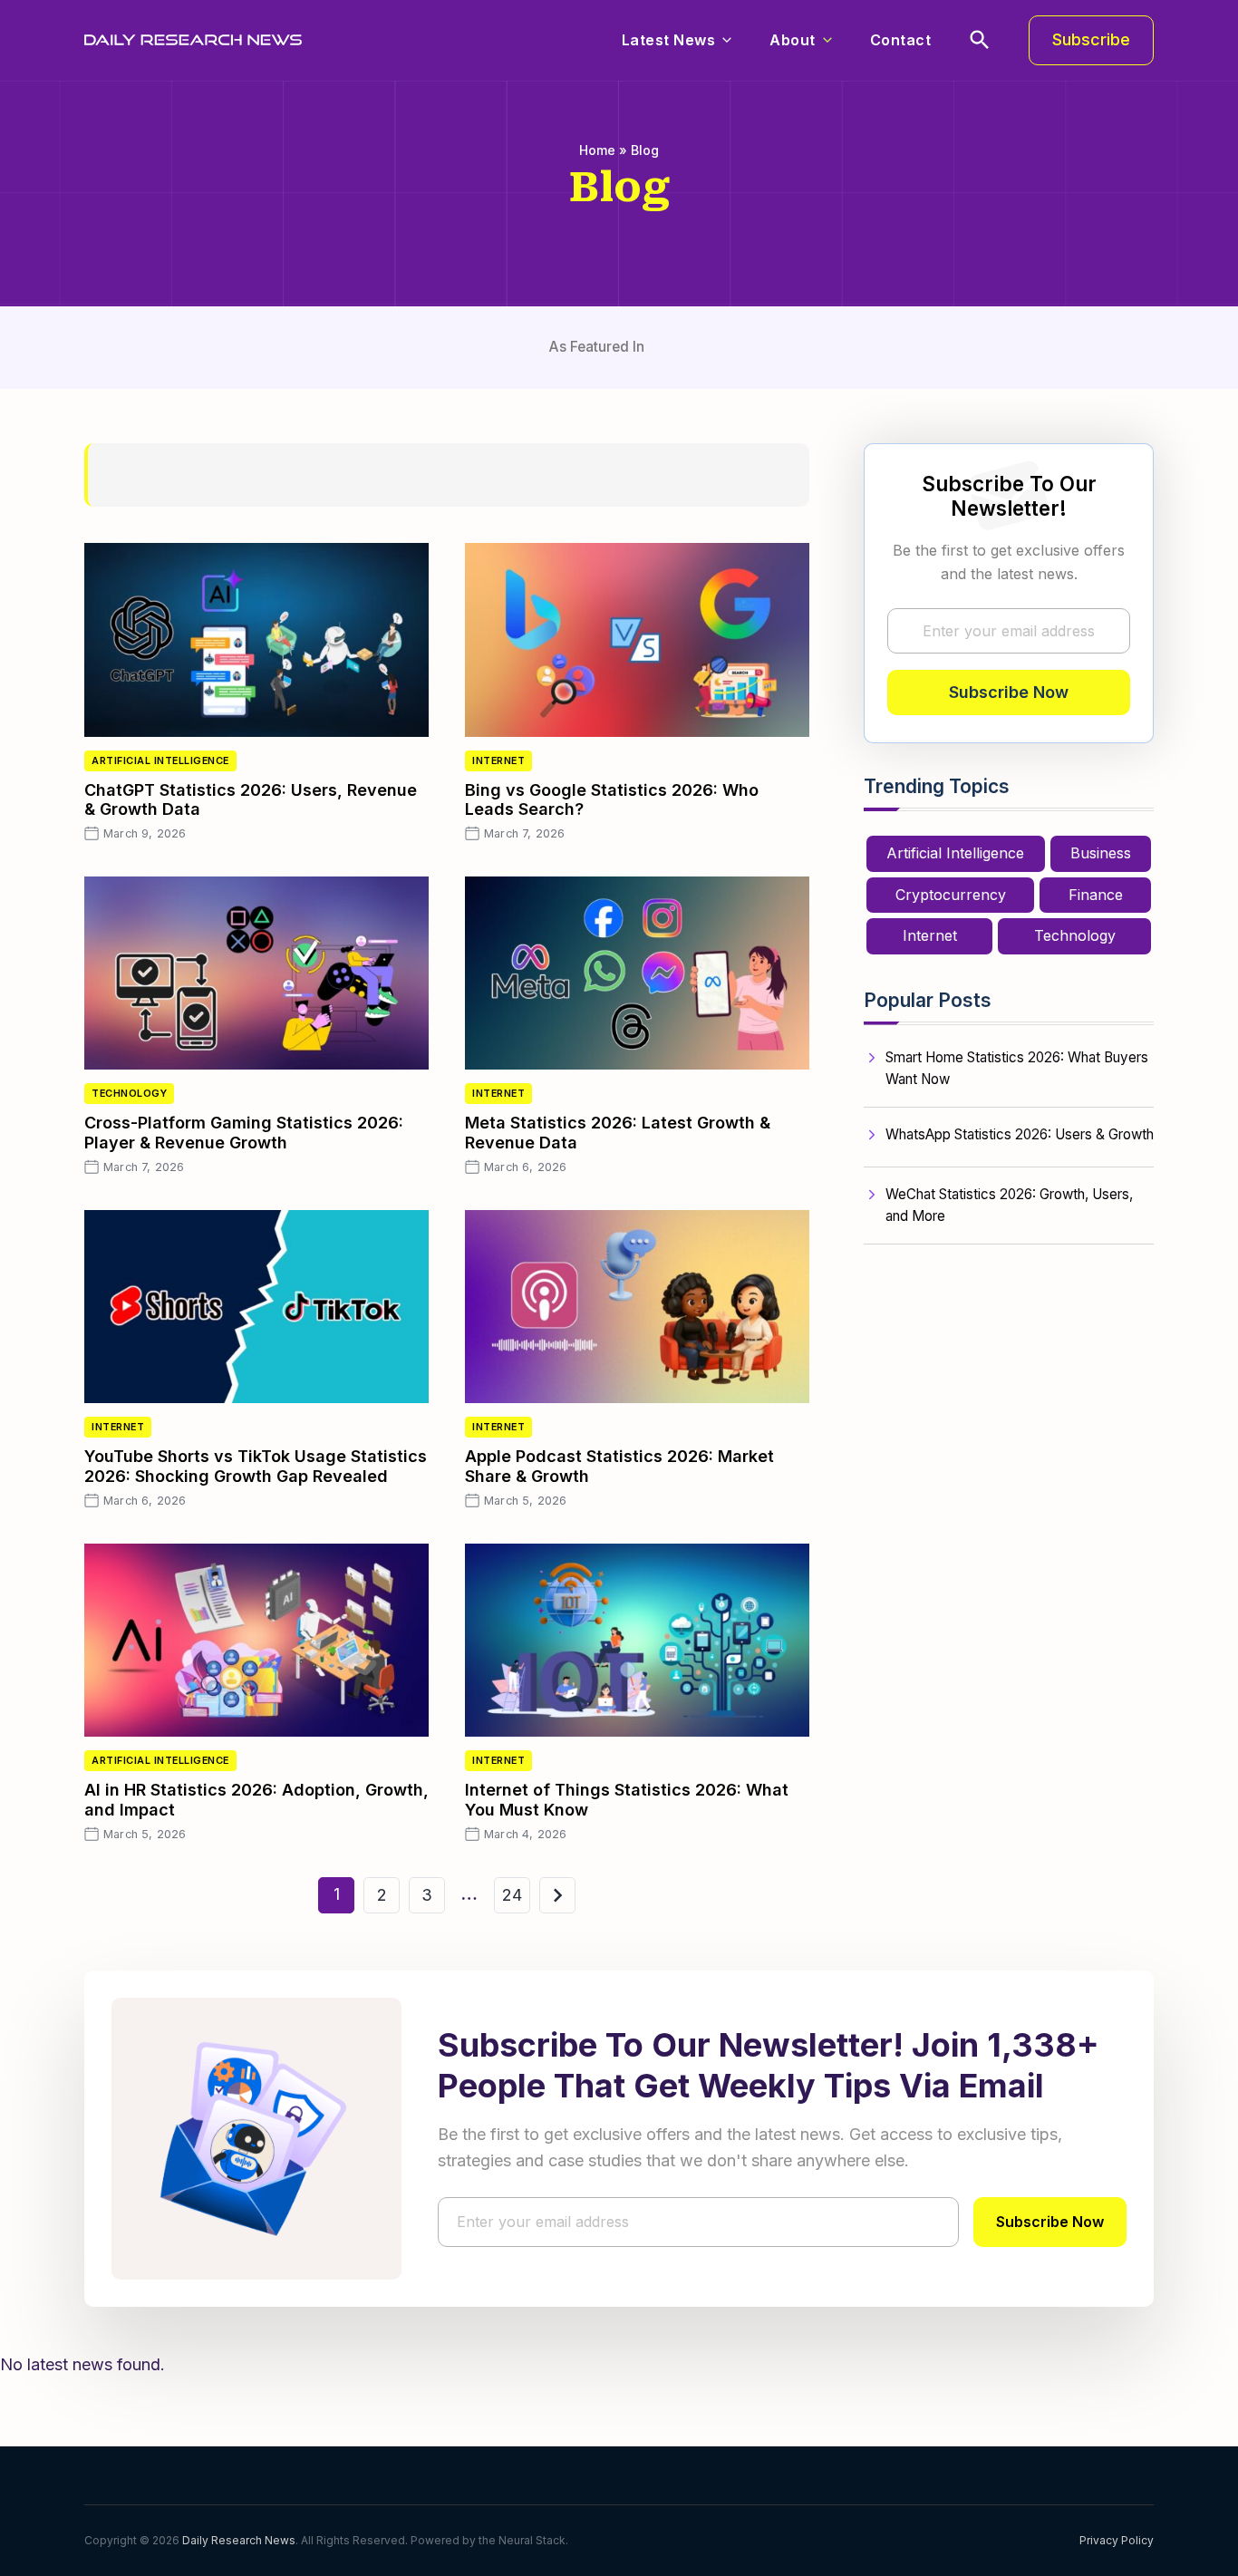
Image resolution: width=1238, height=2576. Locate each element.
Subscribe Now (1009, 692)
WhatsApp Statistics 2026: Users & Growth (1020, 1134)
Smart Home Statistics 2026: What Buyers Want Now (1017, 1068)
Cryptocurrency (951, 895)
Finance (1096, 895)
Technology (129, 1094)
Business (1101, 853)
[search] (980, 40)
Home (597, 150)
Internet (498, 761)
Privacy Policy (1117, 2540)
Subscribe (1091, 39)
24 (512, 1895)
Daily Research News (239, 2540)
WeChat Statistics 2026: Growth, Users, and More (1009, 1205)
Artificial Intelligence (160, 761)
